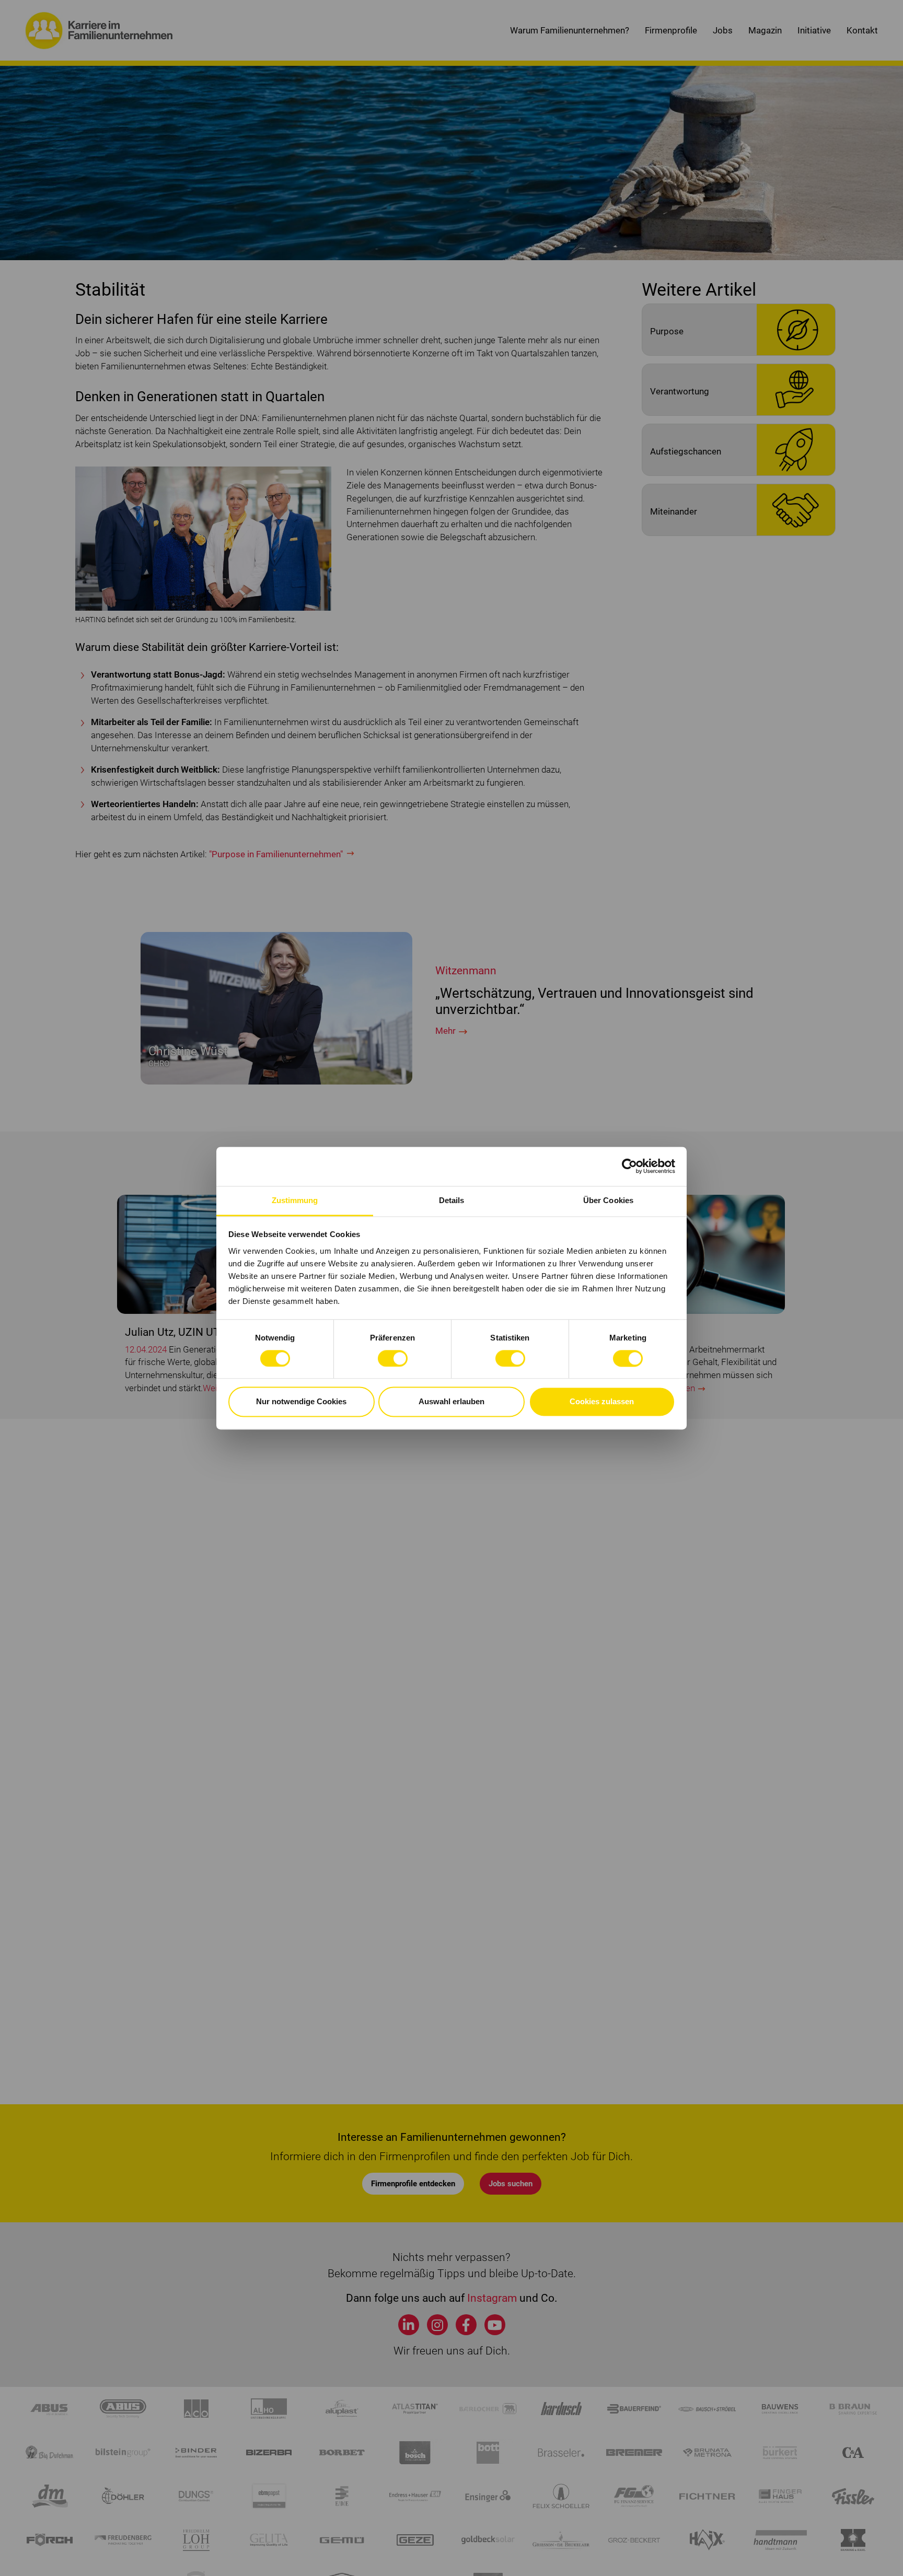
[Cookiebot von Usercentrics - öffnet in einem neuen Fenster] (629, 1166)
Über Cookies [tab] (608, 1200)
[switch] (393, 1358)
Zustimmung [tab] (295, 1200)
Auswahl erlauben (451, 1402)
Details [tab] (452, 1200)
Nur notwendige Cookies (301, 1402)
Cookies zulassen (602, 1402)
